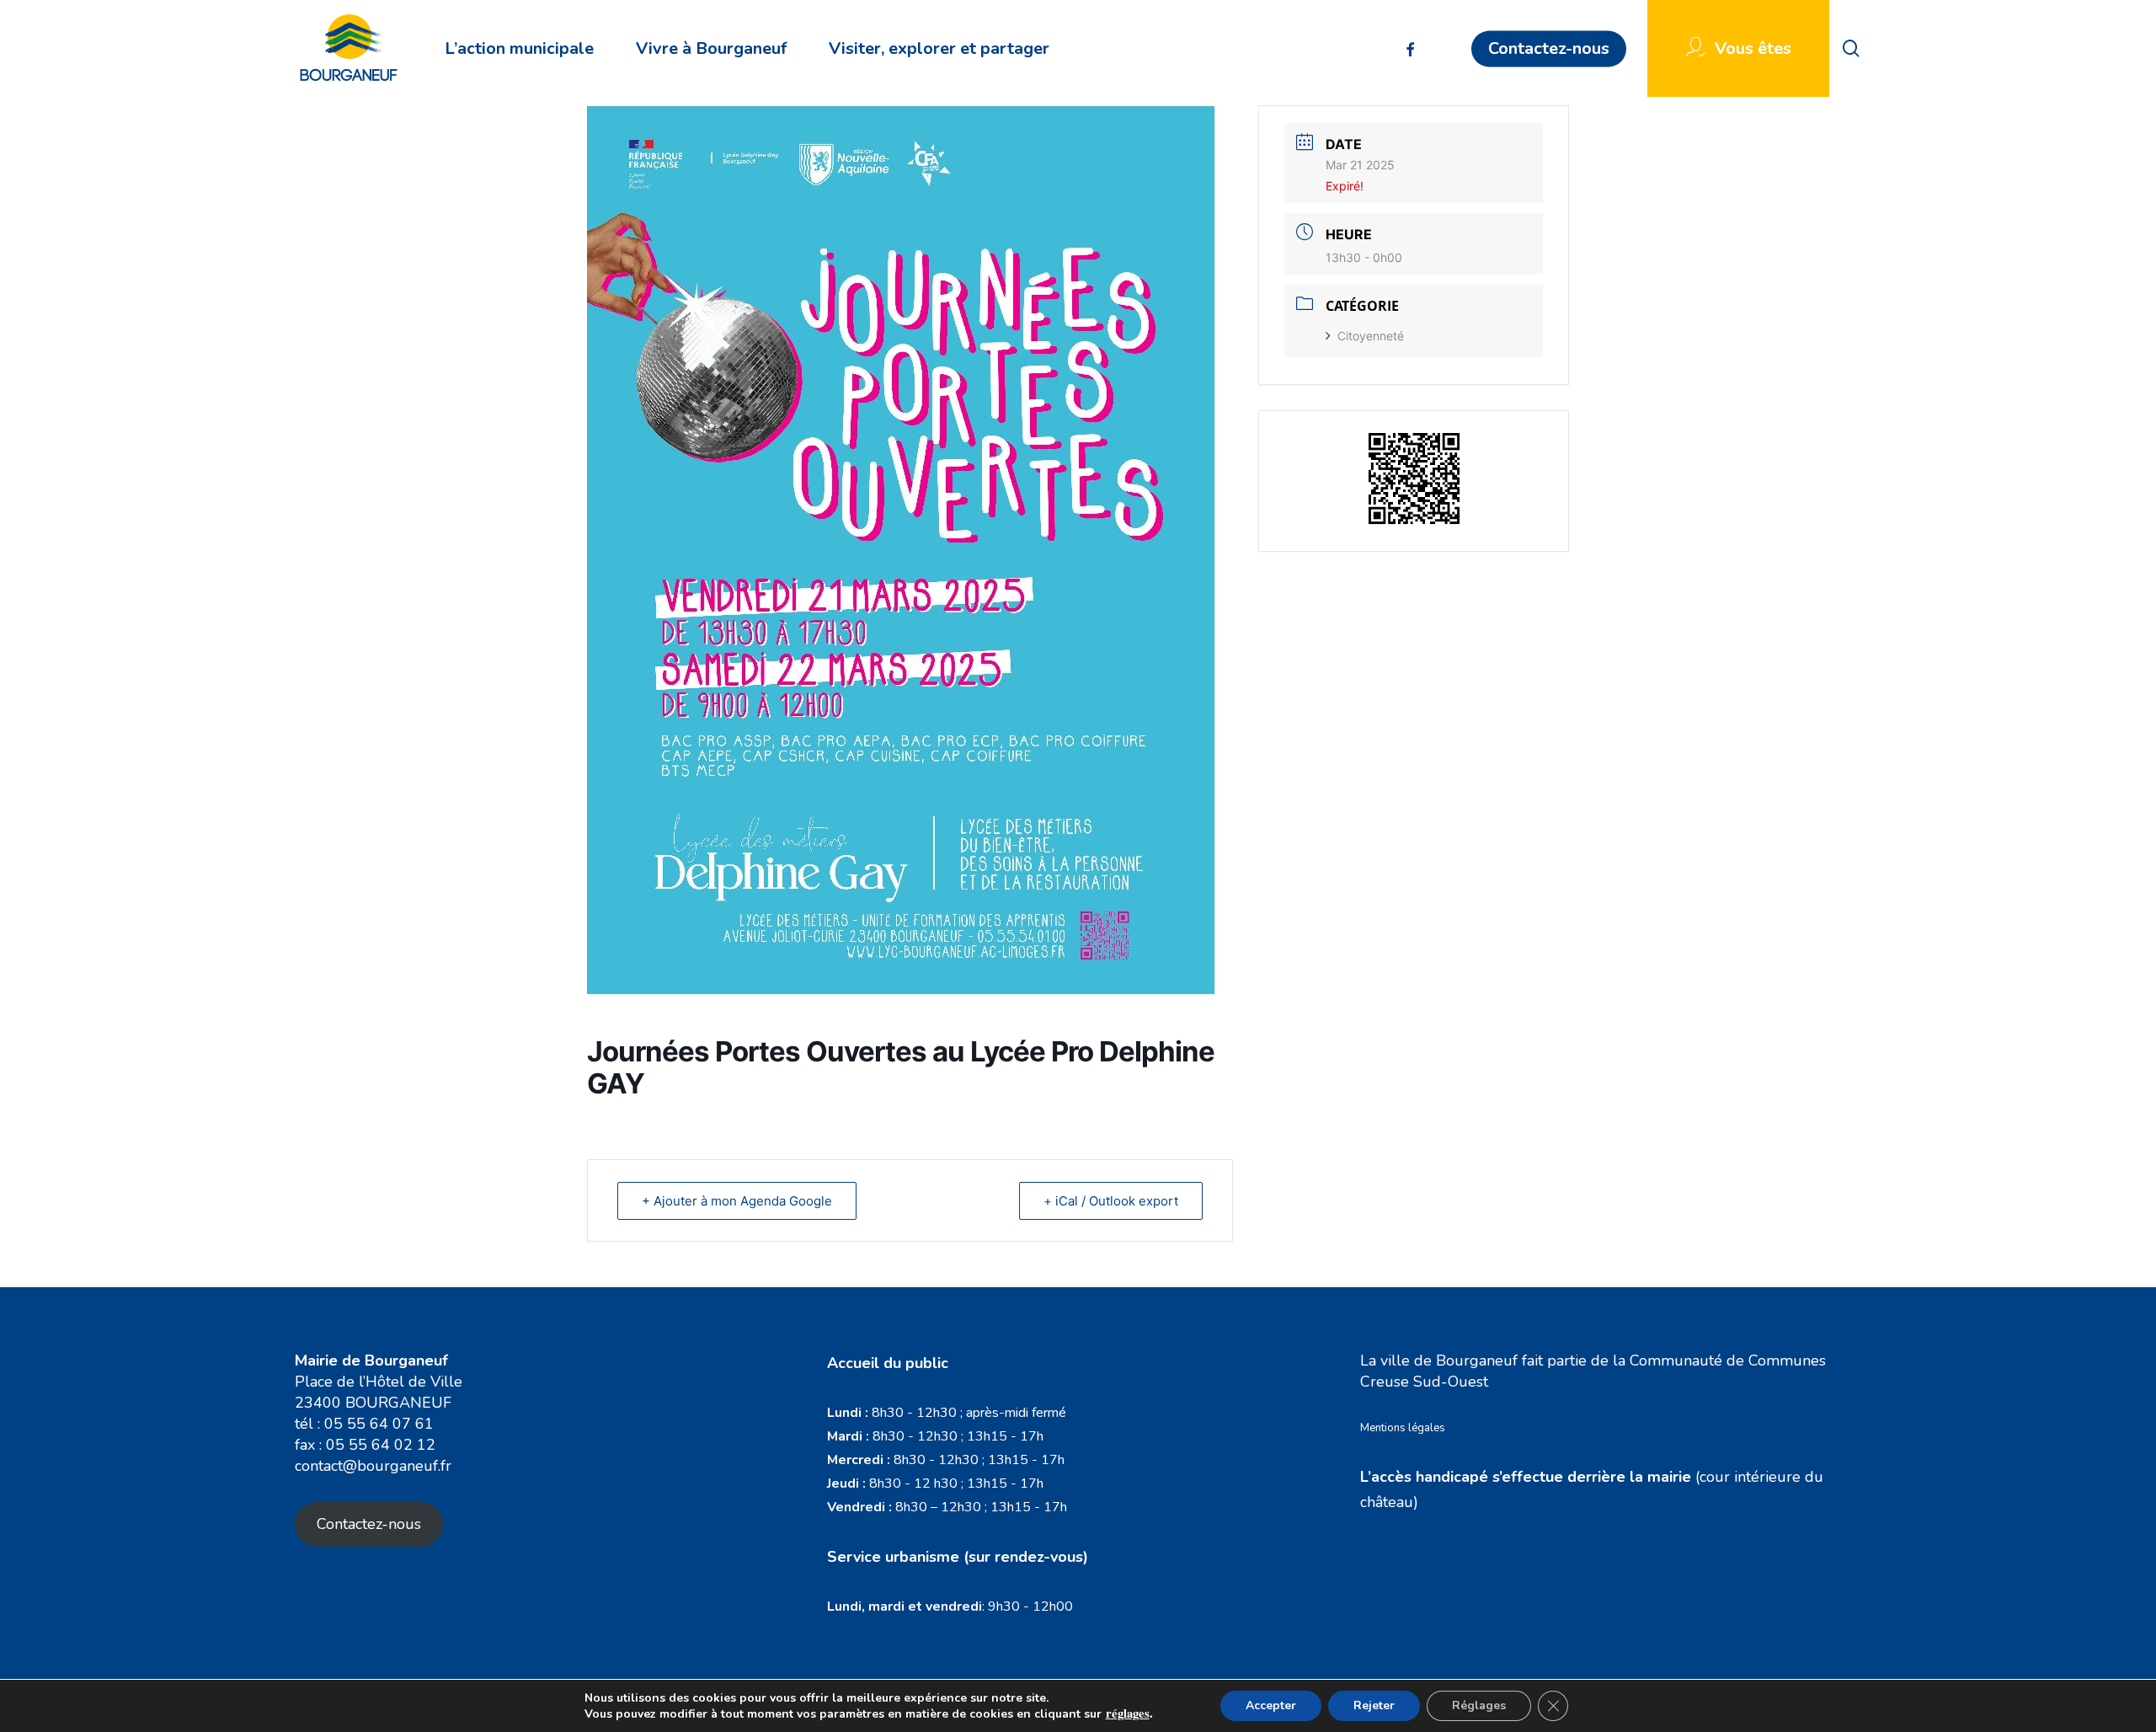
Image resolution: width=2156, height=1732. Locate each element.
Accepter (1271, 1705)
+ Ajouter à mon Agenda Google (737, 1201)
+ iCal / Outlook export (1111, 1201)
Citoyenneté (1371, 336)
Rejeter (1374, 1705)
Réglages (1479, 1705)
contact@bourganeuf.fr (373, 1466)
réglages (1128, 1713)
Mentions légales (1403, 1428)
